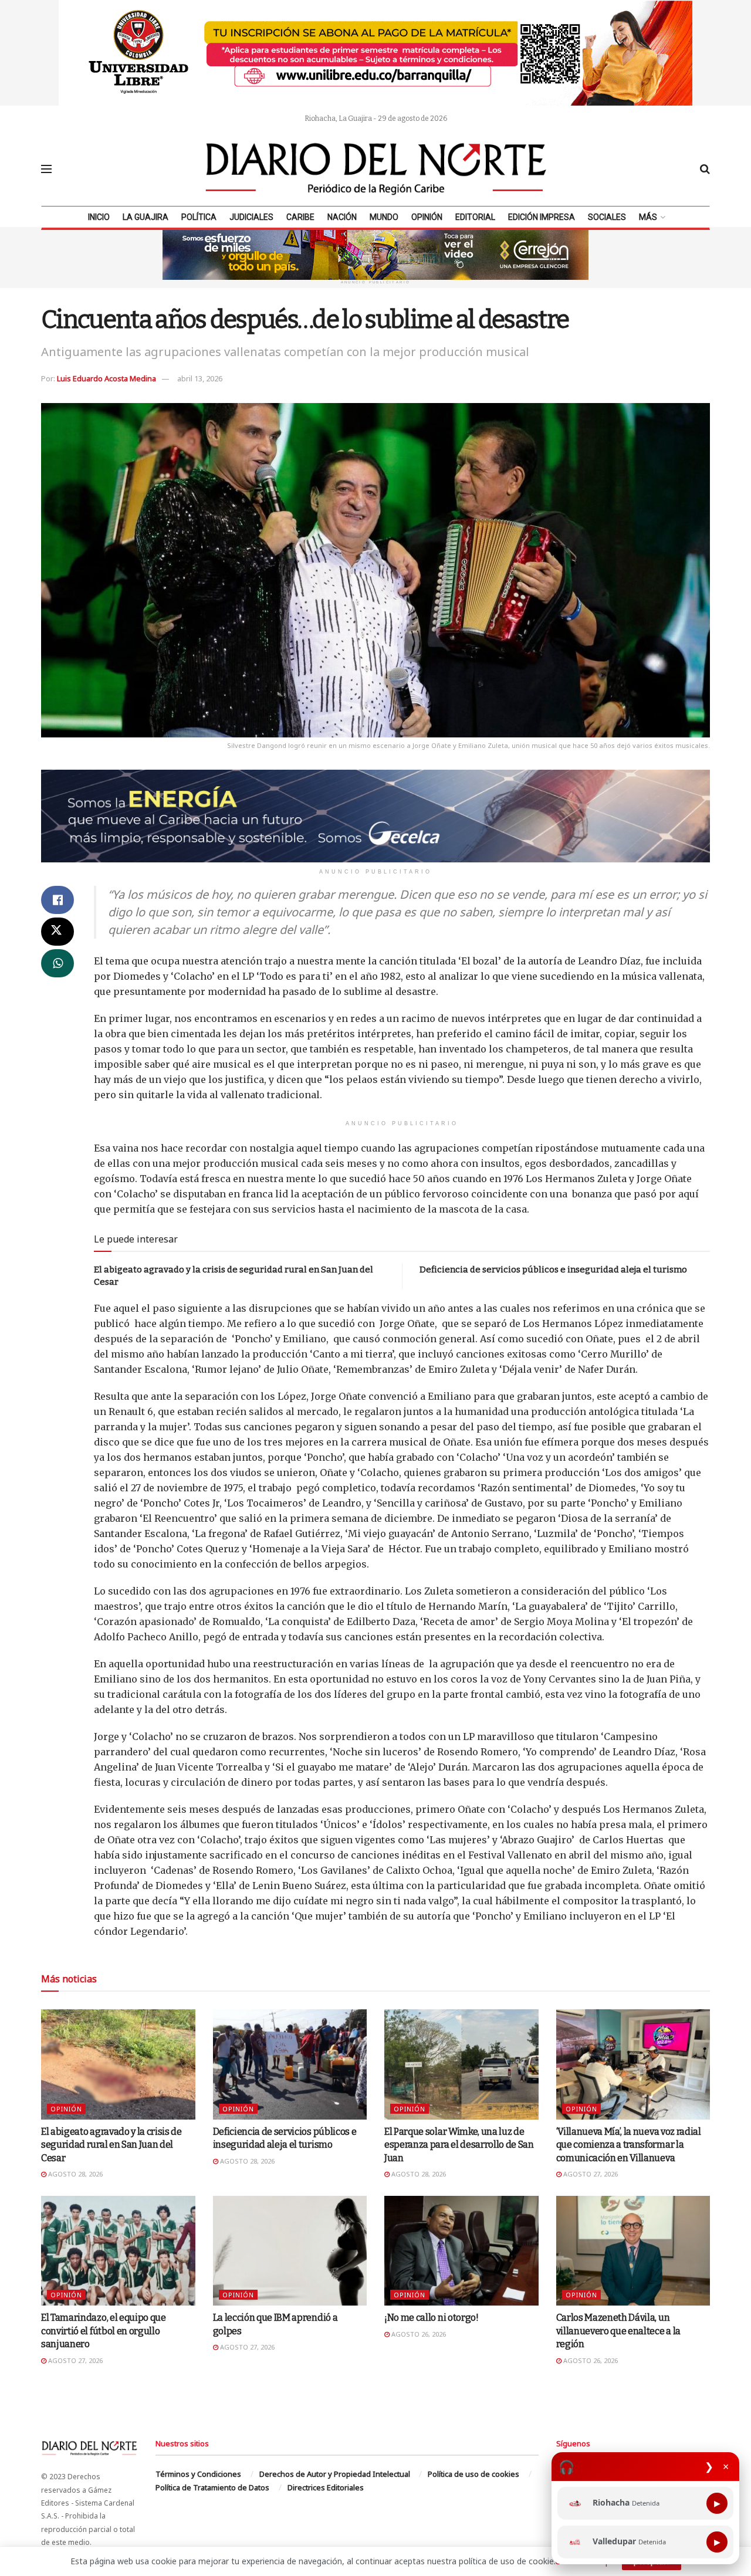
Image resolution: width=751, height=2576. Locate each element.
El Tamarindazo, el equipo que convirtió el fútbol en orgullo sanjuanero (104, 2331)
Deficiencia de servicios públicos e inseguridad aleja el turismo (553, 1270)
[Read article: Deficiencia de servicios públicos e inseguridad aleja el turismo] (290, 2064)
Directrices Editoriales (326, 2487)
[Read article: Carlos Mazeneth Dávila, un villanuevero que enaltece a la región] (633, 2251)
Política (199, 217)
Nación (342, 217)
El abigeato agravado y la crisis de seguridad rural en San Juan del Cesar (111, 2145)
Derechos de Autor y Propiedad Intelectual (335, 2474)
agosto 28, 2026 (75, 2174)
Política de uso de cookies (473, 2474)
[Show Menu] (46, 169)
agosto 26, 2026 (418, 2334)
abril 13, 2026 (200, 378)
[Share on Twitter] (57, 932)
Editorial (475, 217)
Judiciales (251, 217)
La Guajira (146, 217)
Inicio (99, 217)
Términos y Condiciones (198, 2474)
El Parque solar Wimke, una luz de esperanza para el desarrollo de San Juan (459, 2145)
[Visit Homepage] (376, 169)
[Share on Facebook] (57, 900)
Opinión (427, 217)
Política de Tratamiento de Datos (212, 2487)
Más (648, 217)
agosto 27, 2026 (590, 2174)
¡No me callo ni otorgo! (432, 2318)
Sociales (607, 217)
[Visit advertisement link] (375, 53)
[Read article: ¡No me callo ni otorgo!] (461, 2251)
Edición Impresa (542, 217)
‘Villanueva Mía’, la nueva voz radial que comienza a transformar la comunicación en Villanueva (629, 2145)
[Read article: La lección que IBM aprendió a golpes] (290, 2251)
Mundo (384, 217)
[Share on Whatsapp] (57, 963)
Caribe (300, 217)
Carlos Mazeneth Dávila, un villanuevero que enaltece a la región (618, 2331)
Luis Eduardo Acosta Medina (106, 378)
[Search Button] (705, 169)
